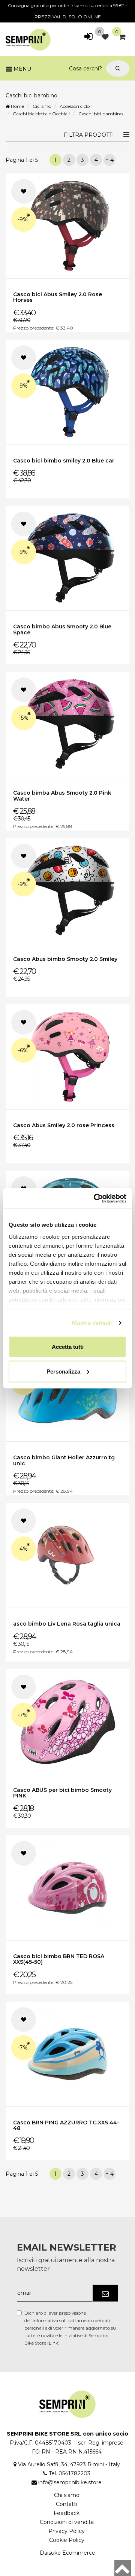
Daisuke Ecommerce (67, 2553)
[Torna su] (123, 2568)
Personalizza (63, 1371)
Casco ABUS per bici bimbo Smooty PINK (62, 1793)
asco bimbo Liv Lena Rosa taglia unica (67, 1624)
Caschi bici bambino (100, 114)
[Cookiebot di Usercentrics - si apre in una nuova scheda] (95, 1198)
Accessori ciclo (75, 106)
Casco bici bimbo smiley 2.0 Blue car (64, 461)
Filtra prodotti (89, 135)
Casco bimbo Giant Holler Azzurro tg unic (64, 1460)
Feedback (67, 2513)
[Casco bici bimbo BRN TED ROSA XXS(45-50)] (67, 1888)
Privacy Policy (67, 2531)
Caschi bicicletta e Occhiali (41, 114)
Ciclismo (42, 106)
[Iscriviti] (105, 2293)
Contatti (67, 2504)
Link (53, 2343)
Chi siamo (67, 2495)
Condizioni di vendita (67, 2522)
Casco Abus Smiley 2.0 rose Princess (64, 1125)
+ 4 (109, 160)
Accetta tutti (68, 1347)
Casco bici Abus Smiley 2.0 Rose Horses (58, 297)
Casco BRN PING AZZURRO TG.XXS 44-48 (66, 2125)
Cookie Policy (67, 2540)
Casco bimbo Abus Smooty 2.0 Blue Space (62, 629)
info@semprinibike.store (70, 2482)
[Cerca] (118, 69)
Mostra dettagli (92, 1323)
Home (17, 106)
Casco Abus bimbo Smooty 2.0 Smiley (65, 959)
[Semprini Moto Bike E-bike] (28, 38)
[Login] (88, 37)
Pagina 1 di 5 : (25, 160)
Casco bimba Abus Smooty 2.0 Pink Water (62, 796)
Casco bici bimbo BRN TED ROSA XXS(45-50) (59, 1959)
